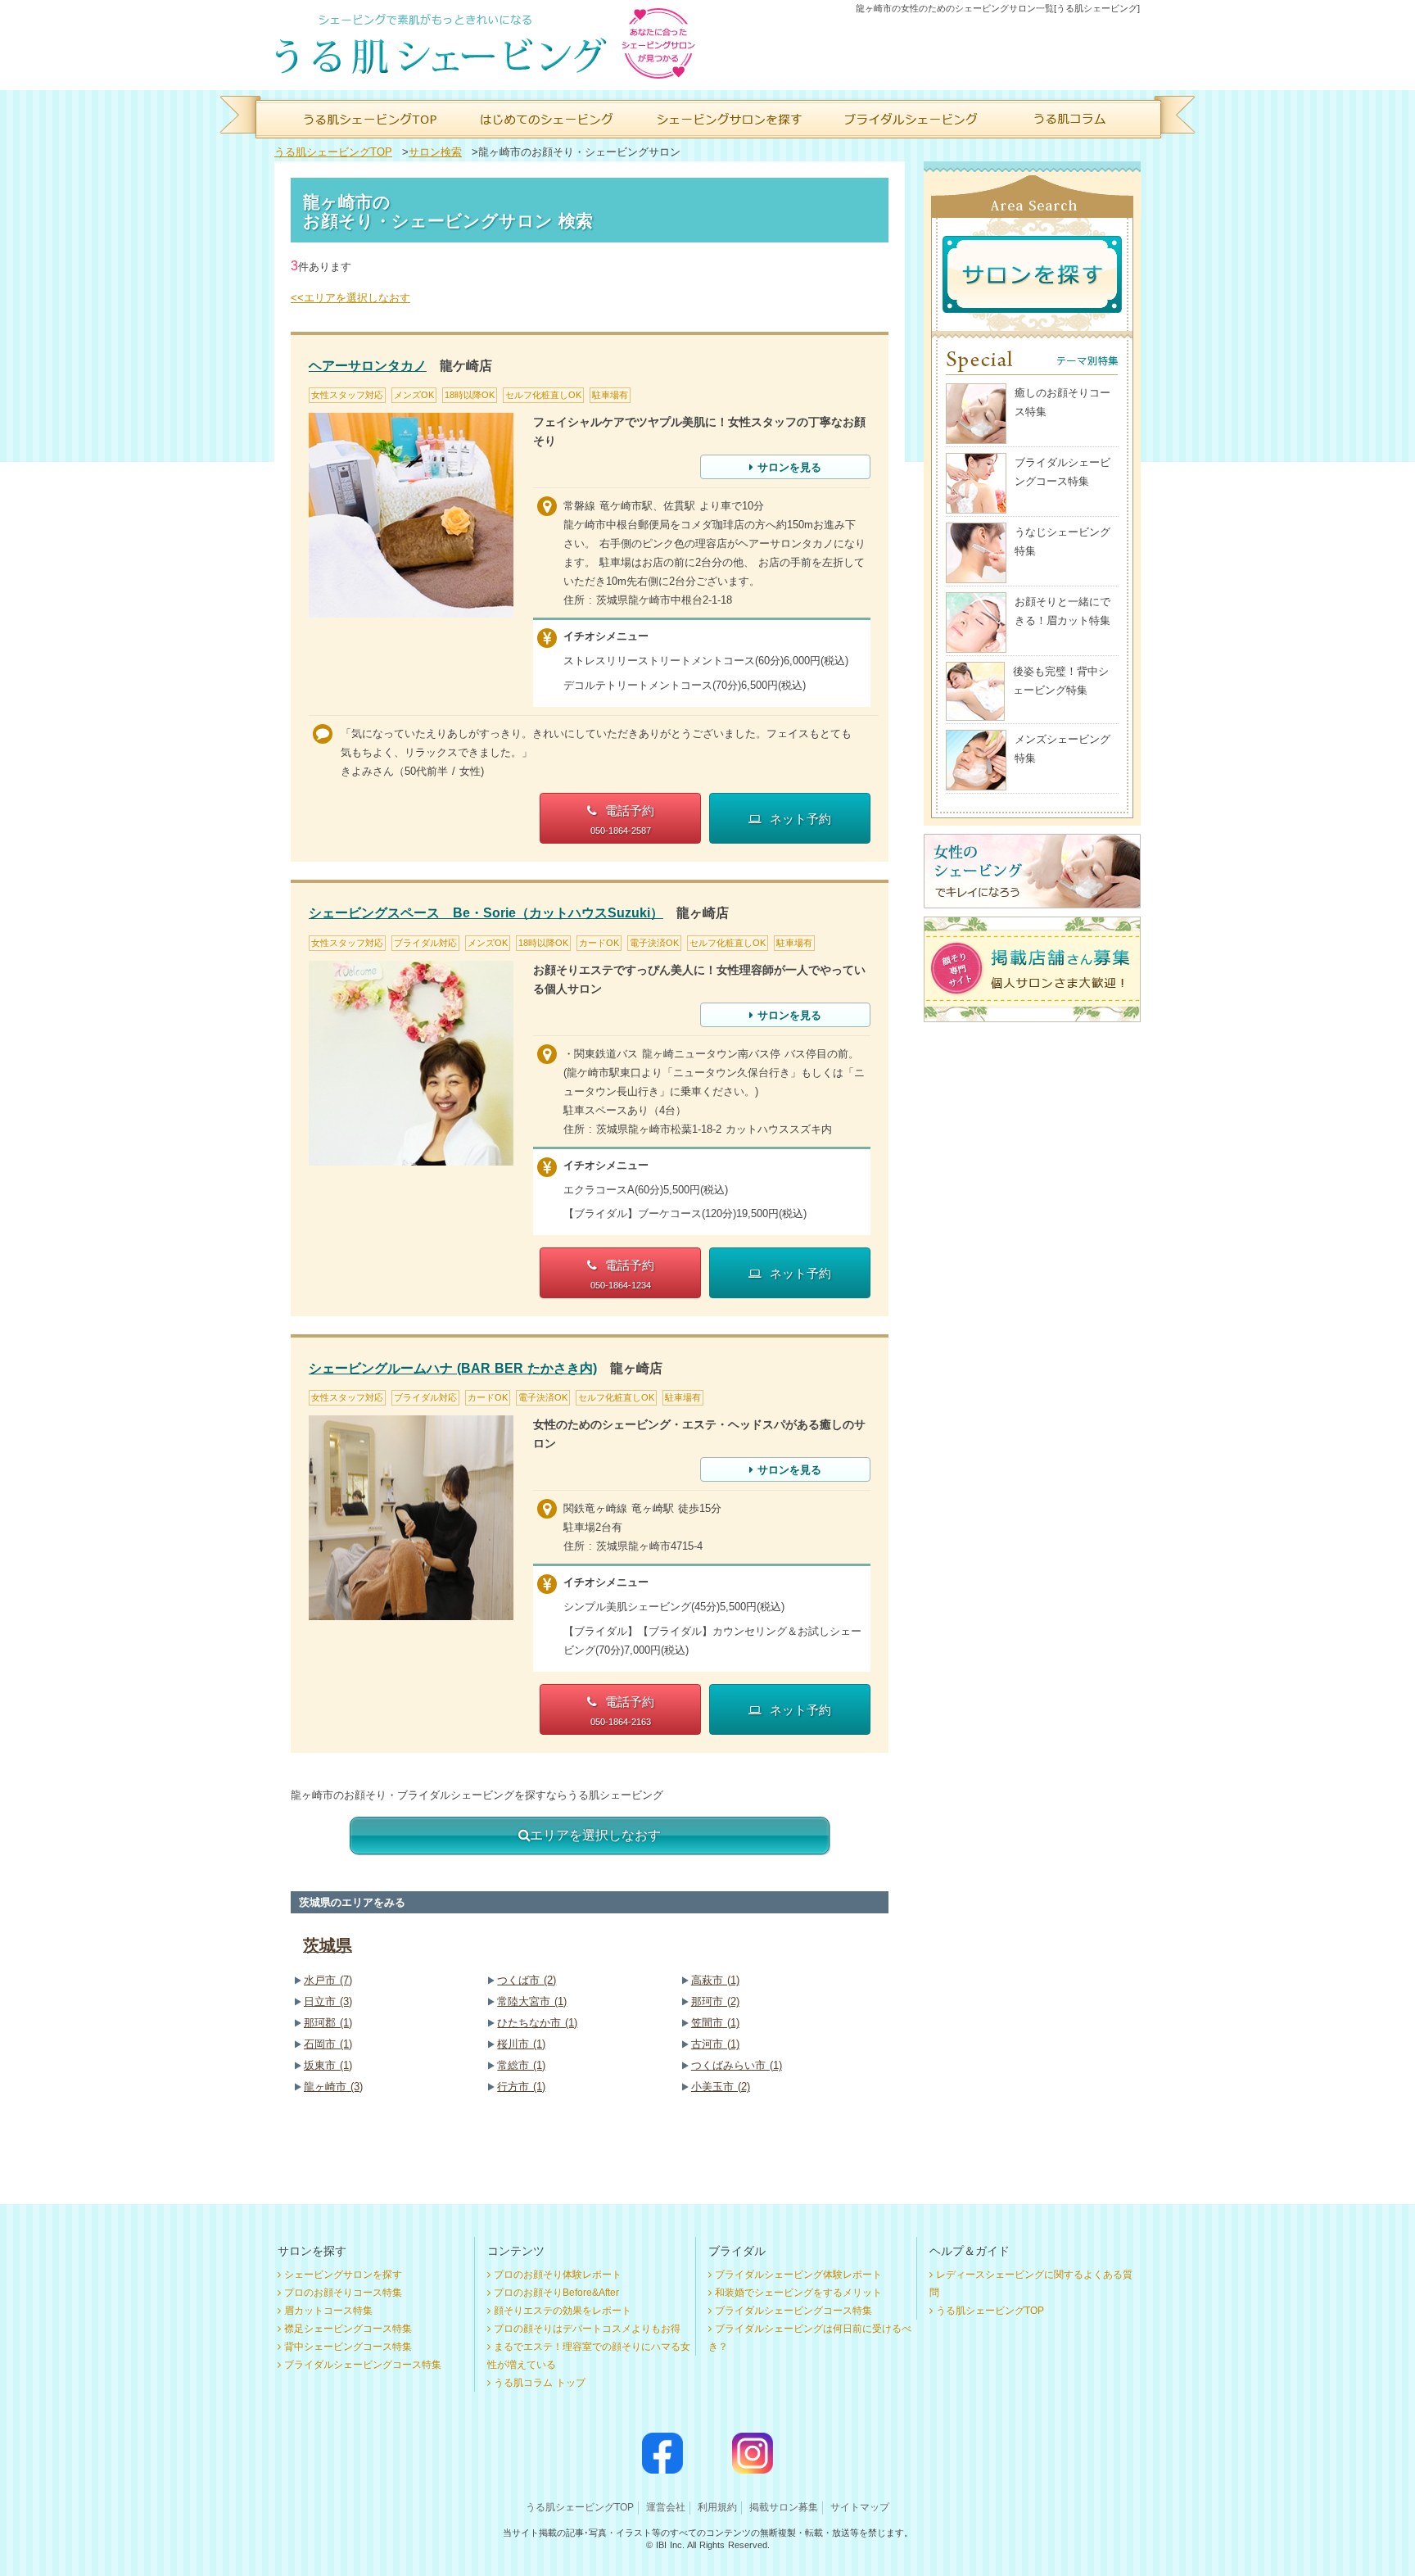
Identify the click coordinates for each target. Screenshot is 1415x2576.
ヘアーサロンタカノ (368, 366)
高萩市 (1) (715, 1980)
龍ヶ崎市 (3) (333, 2087)
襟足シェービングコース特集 (348, 2329)
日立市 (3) (328, 2001)
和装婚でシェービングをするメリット (798, 2293)
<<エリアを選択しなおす (350, 298)
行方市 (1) (521, 2087)
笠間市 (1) (715, 2023)
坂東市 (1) (328, 2065)
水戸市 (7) (328, 1980)
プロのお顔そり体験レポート (558, 2275)
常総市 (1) (521, 2065)
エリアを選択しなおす (595, 1835)
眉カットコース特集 (328, 2311)
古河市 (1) (715, 2044)
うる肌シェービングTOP (333, 152)
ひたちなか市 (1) (537, 2023)
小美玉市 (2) (721, 2087)
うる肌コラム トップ (540, 2383)
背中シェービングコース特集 (348, 2347)
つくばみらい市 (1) (737, 2065)
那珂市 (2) (715, 2001)
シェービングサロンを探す (343, 2275)
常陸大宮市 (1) (532, 2001)
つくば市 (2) (527, 1980)
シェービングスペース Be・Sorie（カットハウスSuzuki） (486, 913)
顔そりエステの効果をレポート (563, 2311)
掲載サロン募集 (784, 2507)
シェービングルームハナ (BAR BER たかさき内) (453, 1368)
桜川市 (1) (521, 2044)
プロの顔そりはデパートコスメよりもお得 (587, 2329)
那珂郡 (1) (328, 2023)
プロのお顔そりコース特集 (343, 2293)
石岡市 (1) (328, 2044)
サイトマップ (860, 2507)
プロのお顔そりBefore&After (556, 2293)
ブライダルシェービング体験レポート (798, 2275)
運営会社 (666, 2507)
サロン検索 (435, 152)
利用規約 (717, 2507)
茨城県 (328, 1945)
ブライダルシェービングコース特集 (363, 2365)
